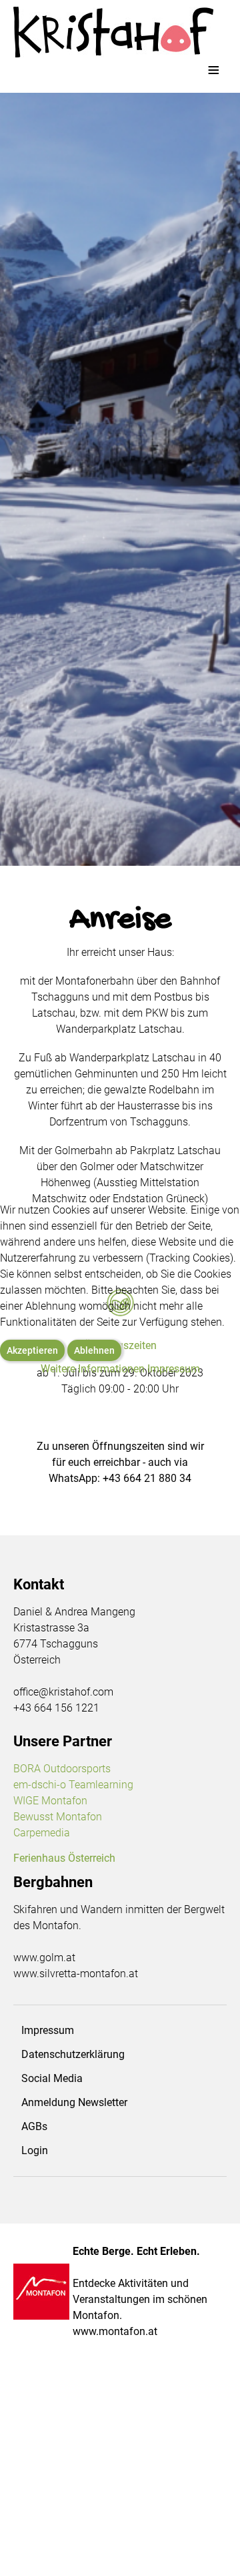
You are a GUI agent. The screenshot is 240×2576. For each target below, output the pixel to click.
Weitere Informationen (93, 1369)
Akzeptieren (32, 1350)
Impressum (174, 1369)
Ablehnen (94, 1350)
